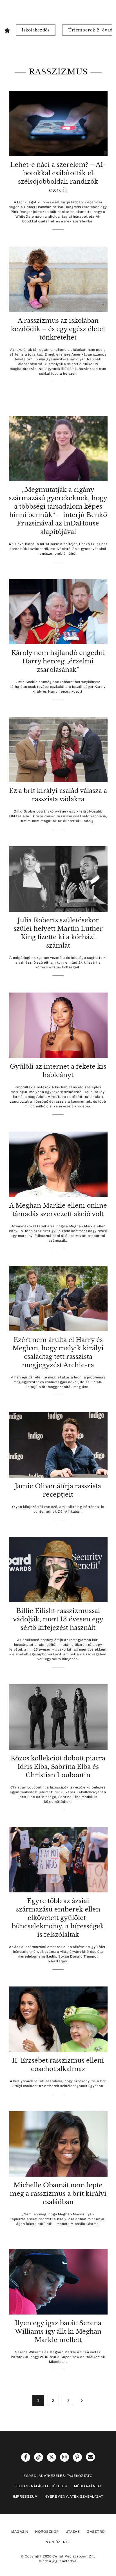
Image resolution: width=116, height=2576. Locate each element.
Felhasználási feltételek (41, 2486)
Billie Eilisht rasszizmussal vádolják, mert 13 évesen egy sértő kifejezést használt (58, 1619)
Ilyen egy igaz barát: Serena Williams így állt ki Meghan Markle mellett (58, 2332)
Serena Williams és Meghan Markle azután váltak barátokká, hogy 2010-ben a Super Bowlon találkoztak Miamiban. (58, 2357)
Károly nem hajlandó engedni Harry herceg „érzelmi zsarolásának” (58, 661)
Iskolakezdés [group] (36, 30)
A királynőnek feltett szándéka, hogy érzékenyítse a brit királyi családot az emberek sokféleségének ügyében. (58, 2084)
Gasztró (96, 2532)
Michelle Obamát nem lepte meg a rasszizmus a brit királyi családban (58, 2194)
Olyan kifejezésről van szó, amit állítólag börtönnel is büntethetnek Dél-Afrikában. (58, 1509)
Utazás (73, 2532)
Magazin (20, 2532)
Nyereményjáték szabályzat (74, 2497)
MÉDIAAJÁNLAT (88, 2486)
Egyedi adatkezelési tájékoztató (58, 2476)
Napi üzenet (58, 2542)
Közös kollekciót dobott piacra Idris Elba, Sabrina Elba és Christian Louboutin (58, 1767)
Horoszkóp (47, 2532)
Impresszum (25, 2497)
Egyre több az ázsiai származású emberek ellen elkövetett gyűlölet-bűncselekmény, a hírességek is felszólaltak (58, 1918)
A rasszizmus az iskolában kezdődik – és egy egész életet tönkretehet (58, 329)
